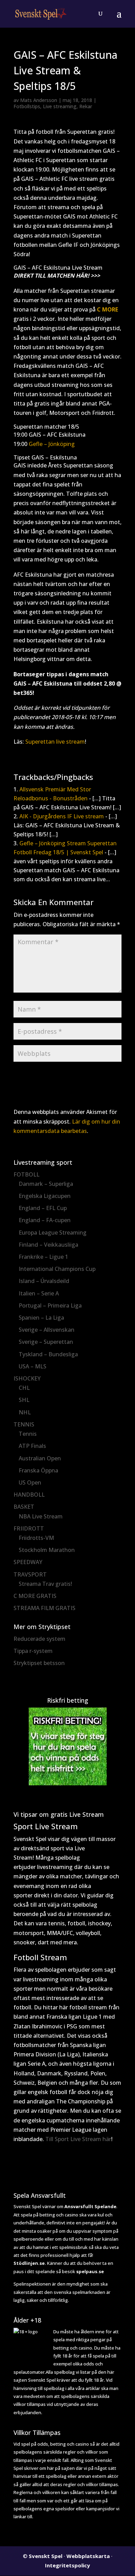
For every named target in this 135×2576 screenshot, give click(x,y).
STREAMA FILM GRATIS (44, 1608)
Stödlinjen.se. (30, 2263)
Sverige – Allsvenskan (47, 1330)
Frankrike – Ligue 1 (43, 1257)
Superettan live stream (55, 742)
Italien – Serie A (39, 1293)
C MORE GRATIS (35, 1596)
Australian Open (40, 1458)
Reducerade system (39, 1639)
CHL (24, 1388)
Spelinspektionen (32, 2284)
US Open (30, 1482)
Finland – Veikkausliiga (48, 1245)
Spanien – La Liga (41, 1318)
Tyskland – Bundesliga (48, 1354)
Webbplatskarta (88, 2556)
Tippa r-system (33, 1651)
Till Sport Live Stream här (78, 2139)
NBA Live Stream (41, 1516)
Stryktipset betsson (39, 1663)
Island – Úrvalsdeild (44, 1281)
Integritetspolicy (67, 2565)
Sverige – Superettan (46, 1342)
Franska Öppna (38, 1470)
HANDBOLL (29, 1495)
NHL (25, 1412)
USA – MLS (33, 1366)
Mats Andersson (39, 100)
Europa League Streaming (53, 1233)
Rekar (86, 106)
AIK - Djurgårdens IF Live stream (62, 816)
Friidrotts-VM (36, 1538)
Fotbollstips (27, 106)
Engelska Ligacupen (45, 1196)
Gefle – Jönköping (52, 444)
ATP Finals (32, 1446)
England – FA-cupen (45, 1220)
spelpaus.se (90, 2271)
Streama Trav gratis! (45, 1584)
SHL (24, 1400)
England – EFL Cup (43, 1208)
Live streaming (60, 106)
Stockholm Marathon (47, 1550)
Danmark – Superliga (46, 1184)
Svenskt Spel (46, 2556)
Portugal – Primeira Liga (50, 1305)
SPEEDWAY (28, 1562)
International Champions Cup (57, 1269)
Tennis (28, 1434)
